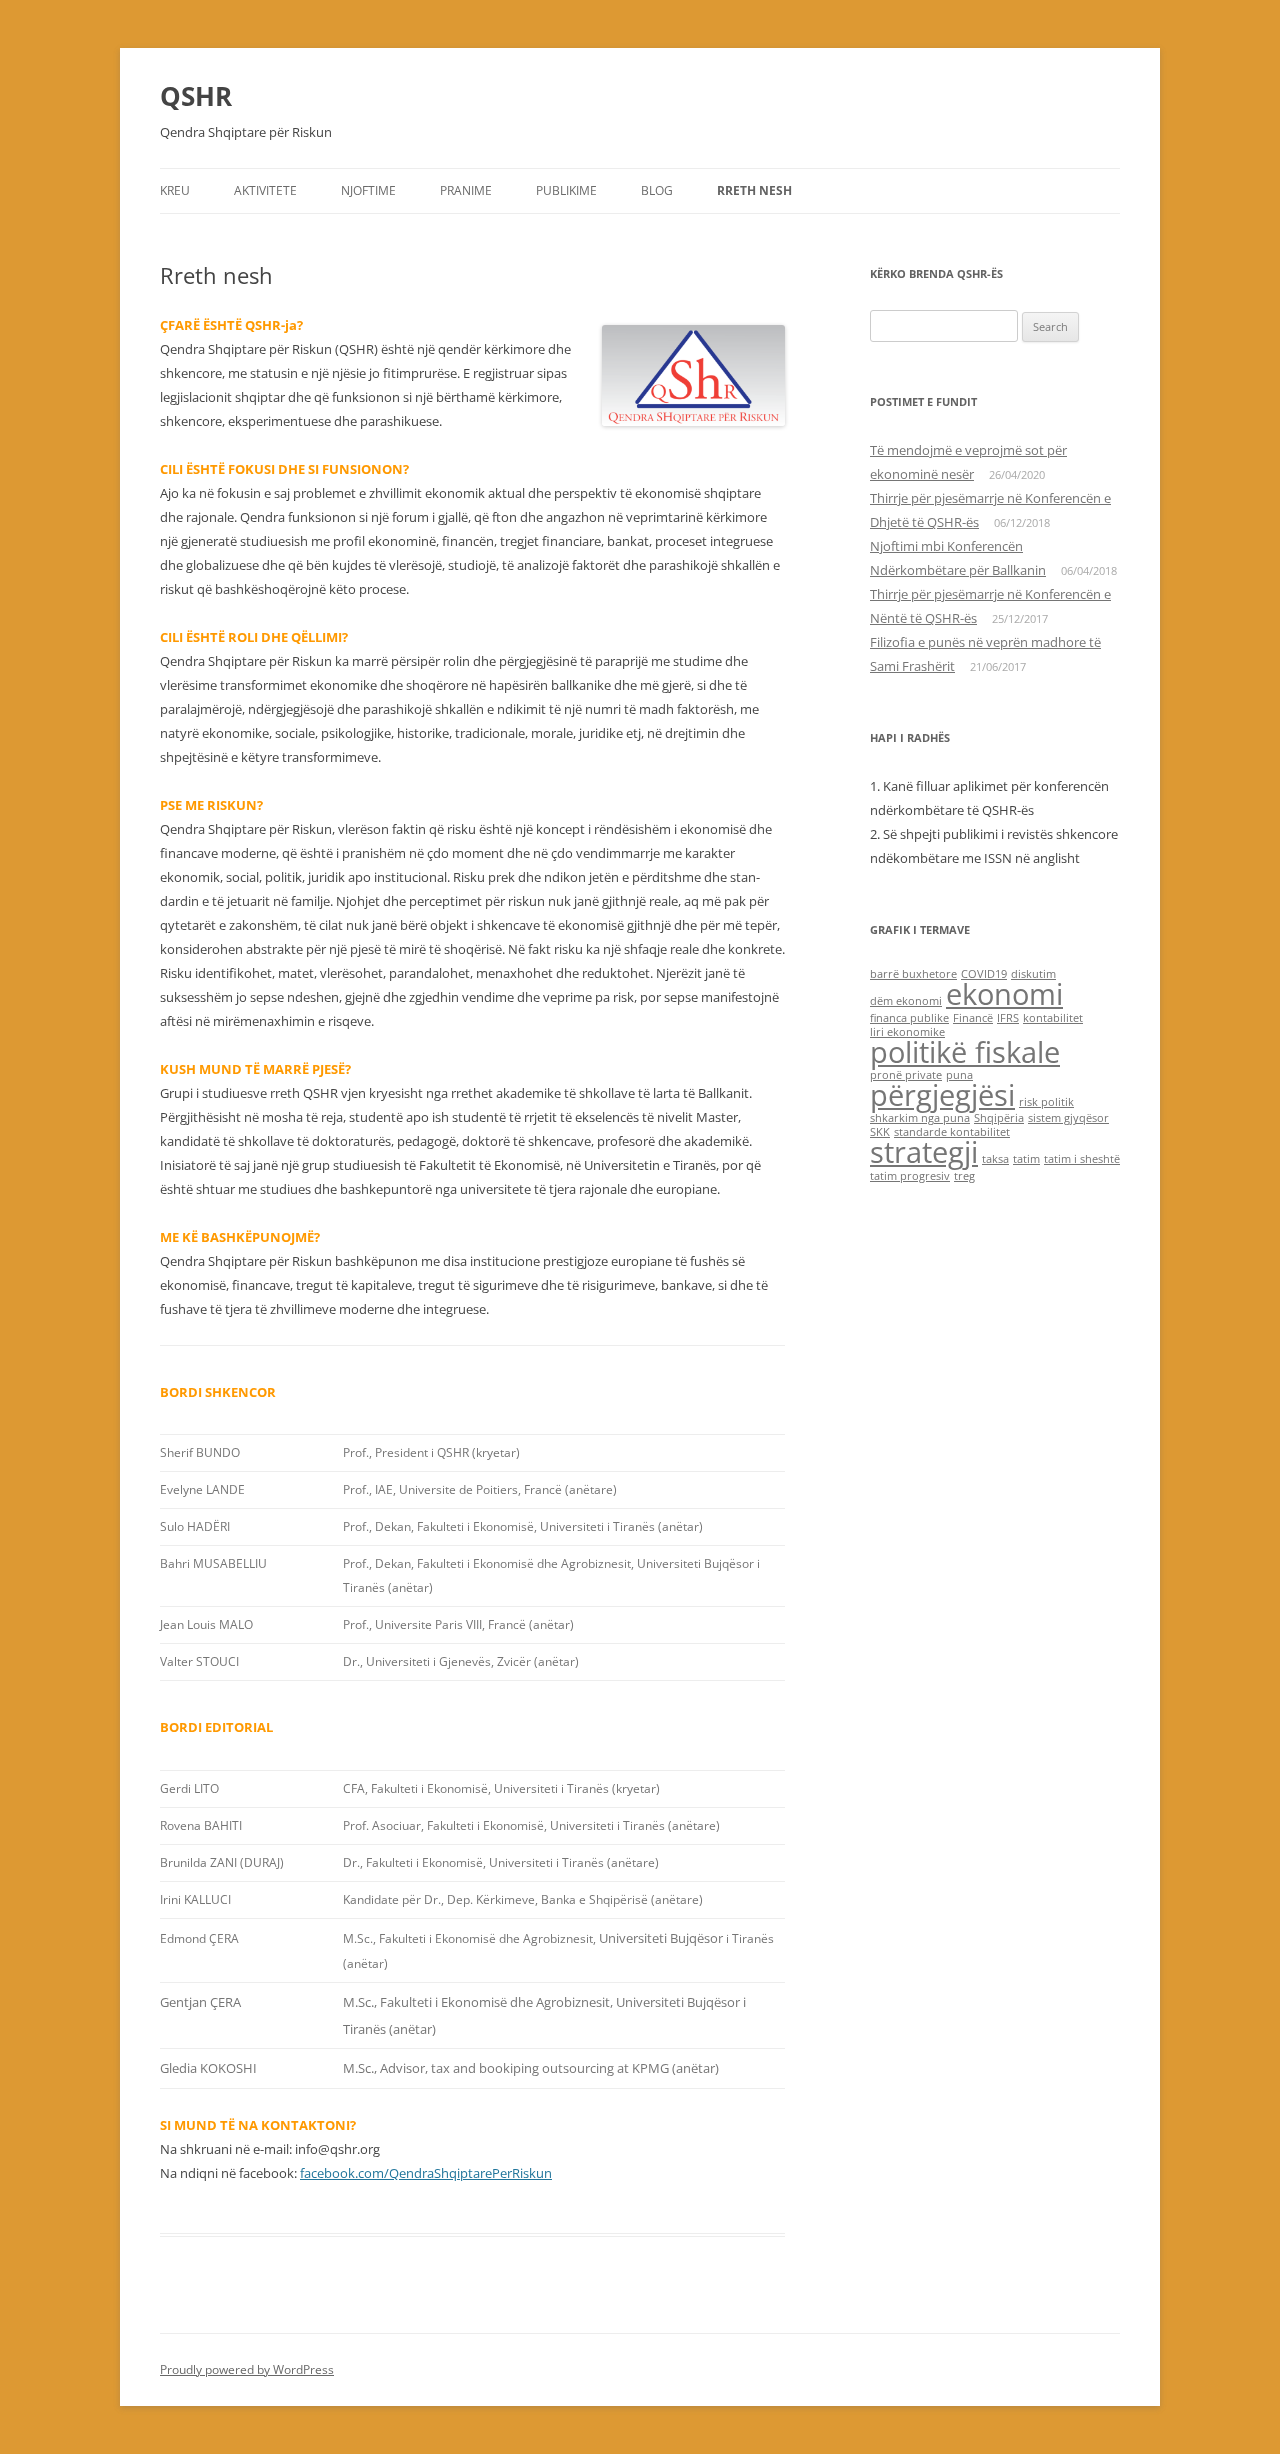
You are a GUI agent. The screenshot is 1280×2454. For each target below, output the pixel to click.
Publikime (566, 190)
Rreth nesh (754, 190)
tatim (1026, 1159)
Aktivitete (265, 190)
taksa (995, 1159)
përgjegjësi (942, 1095)
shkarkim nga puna (920, 1118)
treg (964, 1176)
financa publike (909, 1018)
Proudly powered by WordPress (247, 2369)
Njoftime (368, 190)
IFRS (1008, 1018)
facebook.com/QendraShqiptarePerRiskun (426, 2173)
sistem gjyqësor (1068, 1118)
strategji (924, 1152)
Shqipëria (999, 1118)
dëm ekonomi (906, 1001)
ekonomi (1004, 994)
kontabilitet (1053, 1018)
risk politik (1046, 1102)
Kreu (175, 190)
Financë (973, 1018)
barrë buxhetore (913, 974)
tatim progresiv (910, 1176)
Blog (657, 190)
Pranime (466, 190)
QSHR (196, 96)
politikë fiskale (965, 1052)
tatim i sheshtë (1082, 1159)
